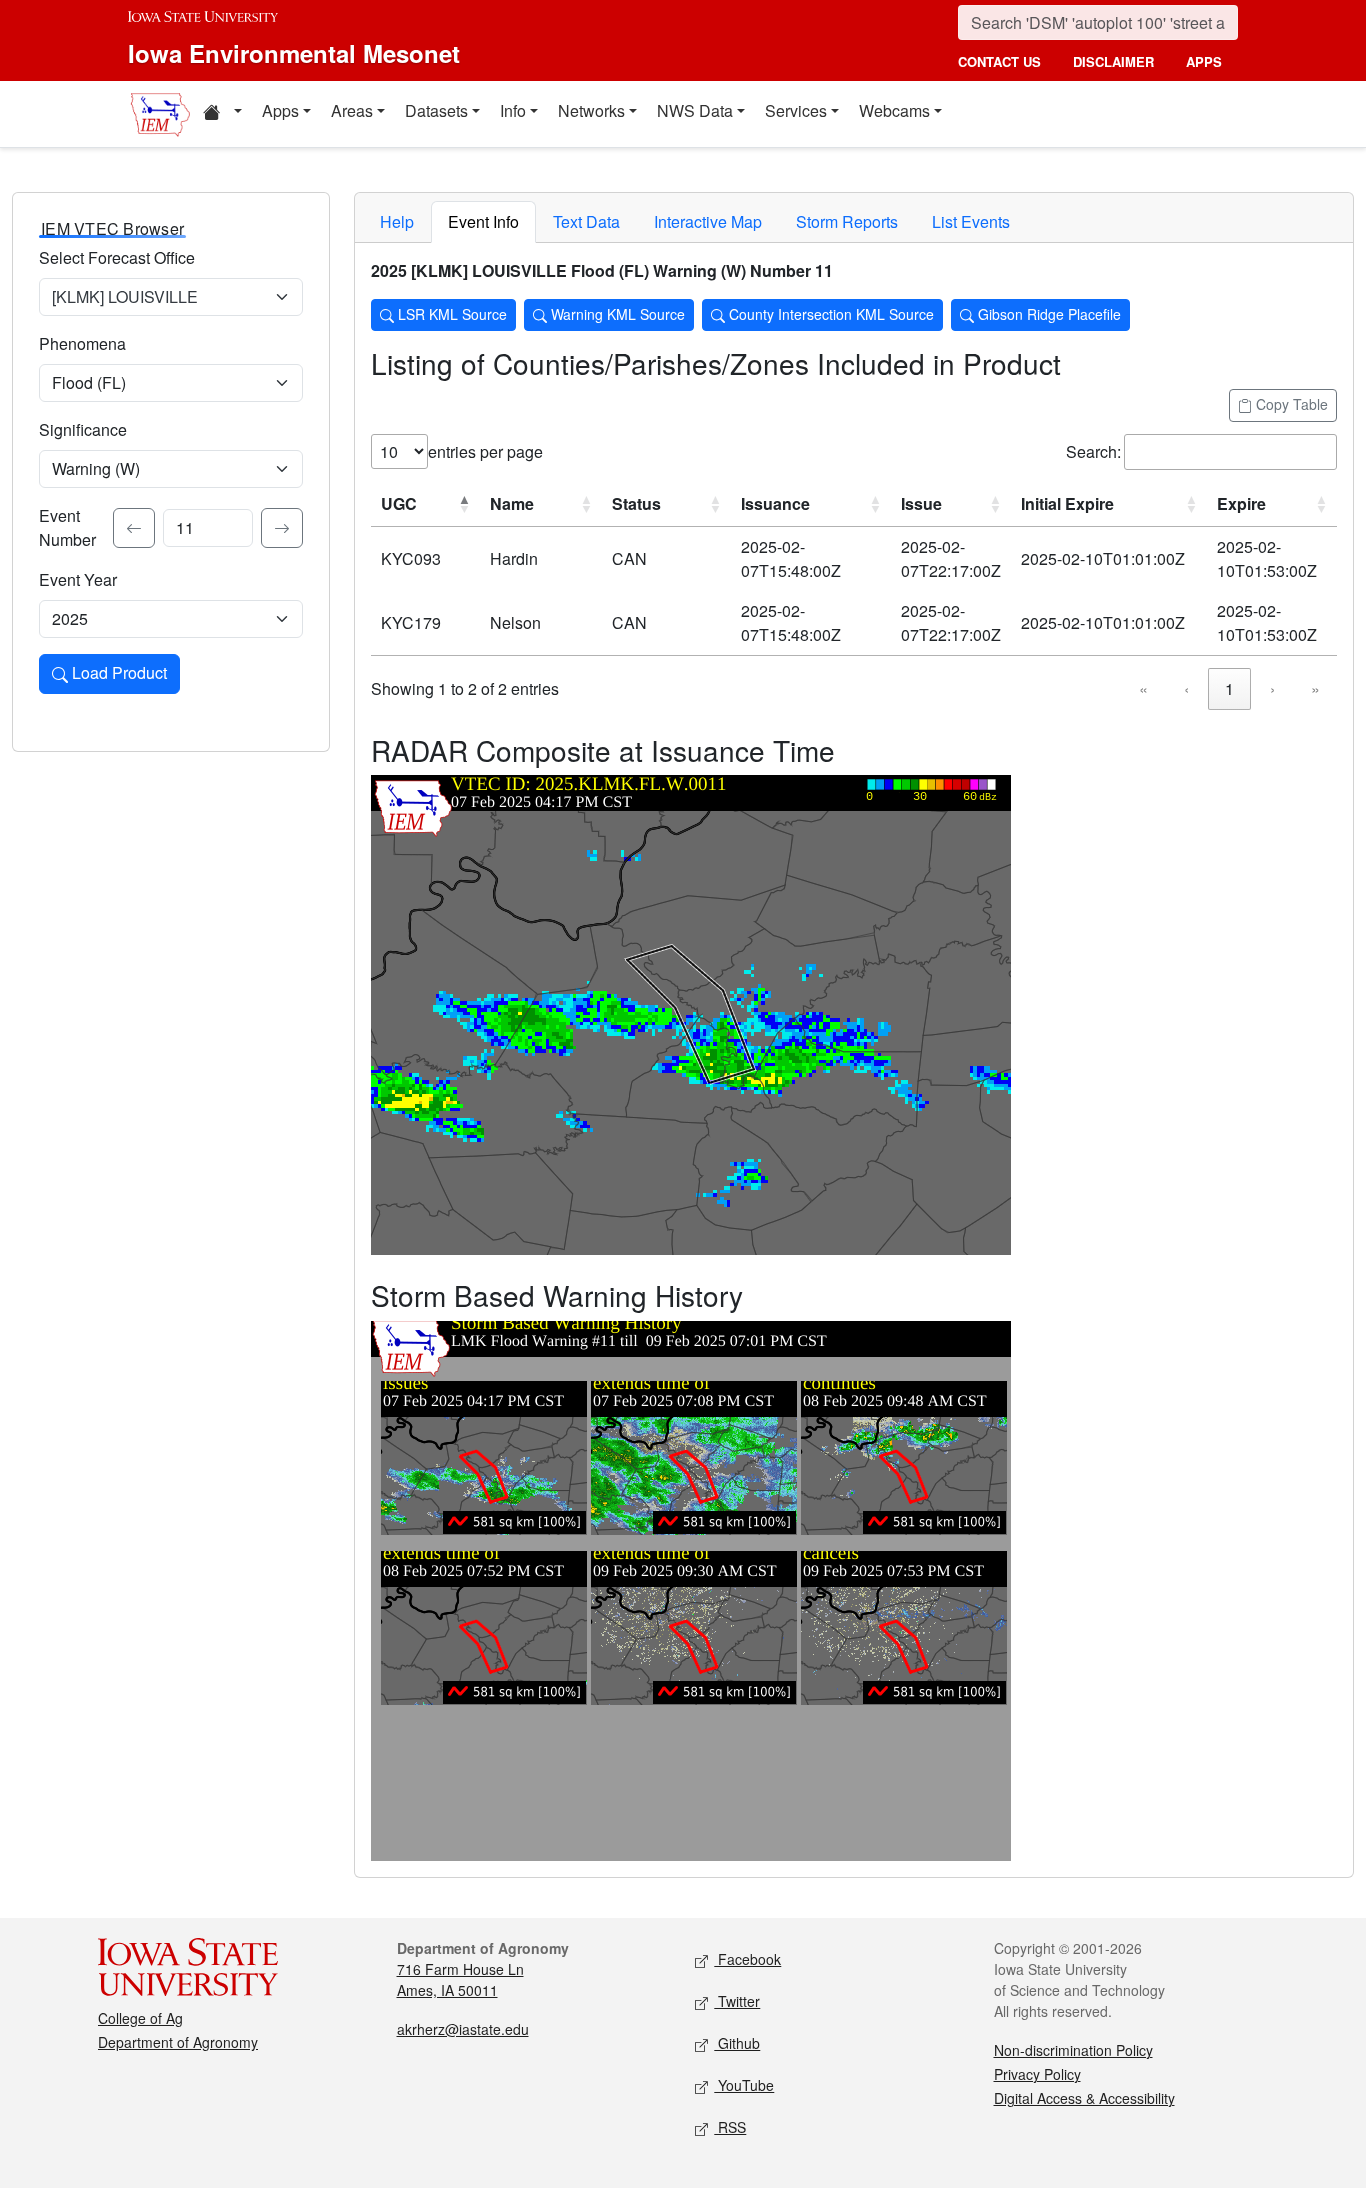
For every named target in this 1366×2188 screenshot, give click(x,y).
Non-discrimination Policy (1073, 2050)
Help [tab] (397, 221)
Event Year (78, 579)
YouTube (744, 2085)
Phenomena (82, 343)
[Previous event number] (134, 528)
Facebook (747, 1959)
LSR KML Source (450, 314)
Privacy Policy (1037, 2074)
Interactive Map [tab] (708, 221)
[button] (222, 114)
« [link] (1143, 688)
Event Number (67, 527)
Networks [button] (591, 110)
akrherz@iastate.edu (463, 2029)
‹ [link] (1186, 688)
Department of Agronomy (178, 2042)
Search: (1093, 451)
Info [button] (513, 110)
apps (1204, 61)
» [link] (1315, 688)
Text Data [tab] (586, 221)
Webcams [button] (894, 110)
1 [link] (1229, 688)
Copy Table (1290, 404)
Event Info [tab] (483, 221)
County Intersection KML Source (829, 314)
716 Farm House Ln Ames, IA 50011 (460, 1979)
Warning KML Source (616, 314)
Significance (83, 429)
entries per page (485, 451)
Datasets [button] (436, 110)
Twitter (737, 2001)
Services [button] (796, 110)
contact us (999, 61)
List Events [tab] (971, 221)
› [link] (1272, 688)
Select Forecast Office (117, 257)
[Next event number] (282, 528)
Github (737, 2043)
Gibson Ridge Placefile (1047, 314)
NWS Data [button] (695, 110)
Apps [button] (280, 110)
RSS (730, 2127)
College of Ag (140, 2018)
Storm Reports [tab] (847, 221)
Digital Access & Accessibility (1084, 2098)
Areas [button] (352, 110)
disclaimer (1113, 61)
